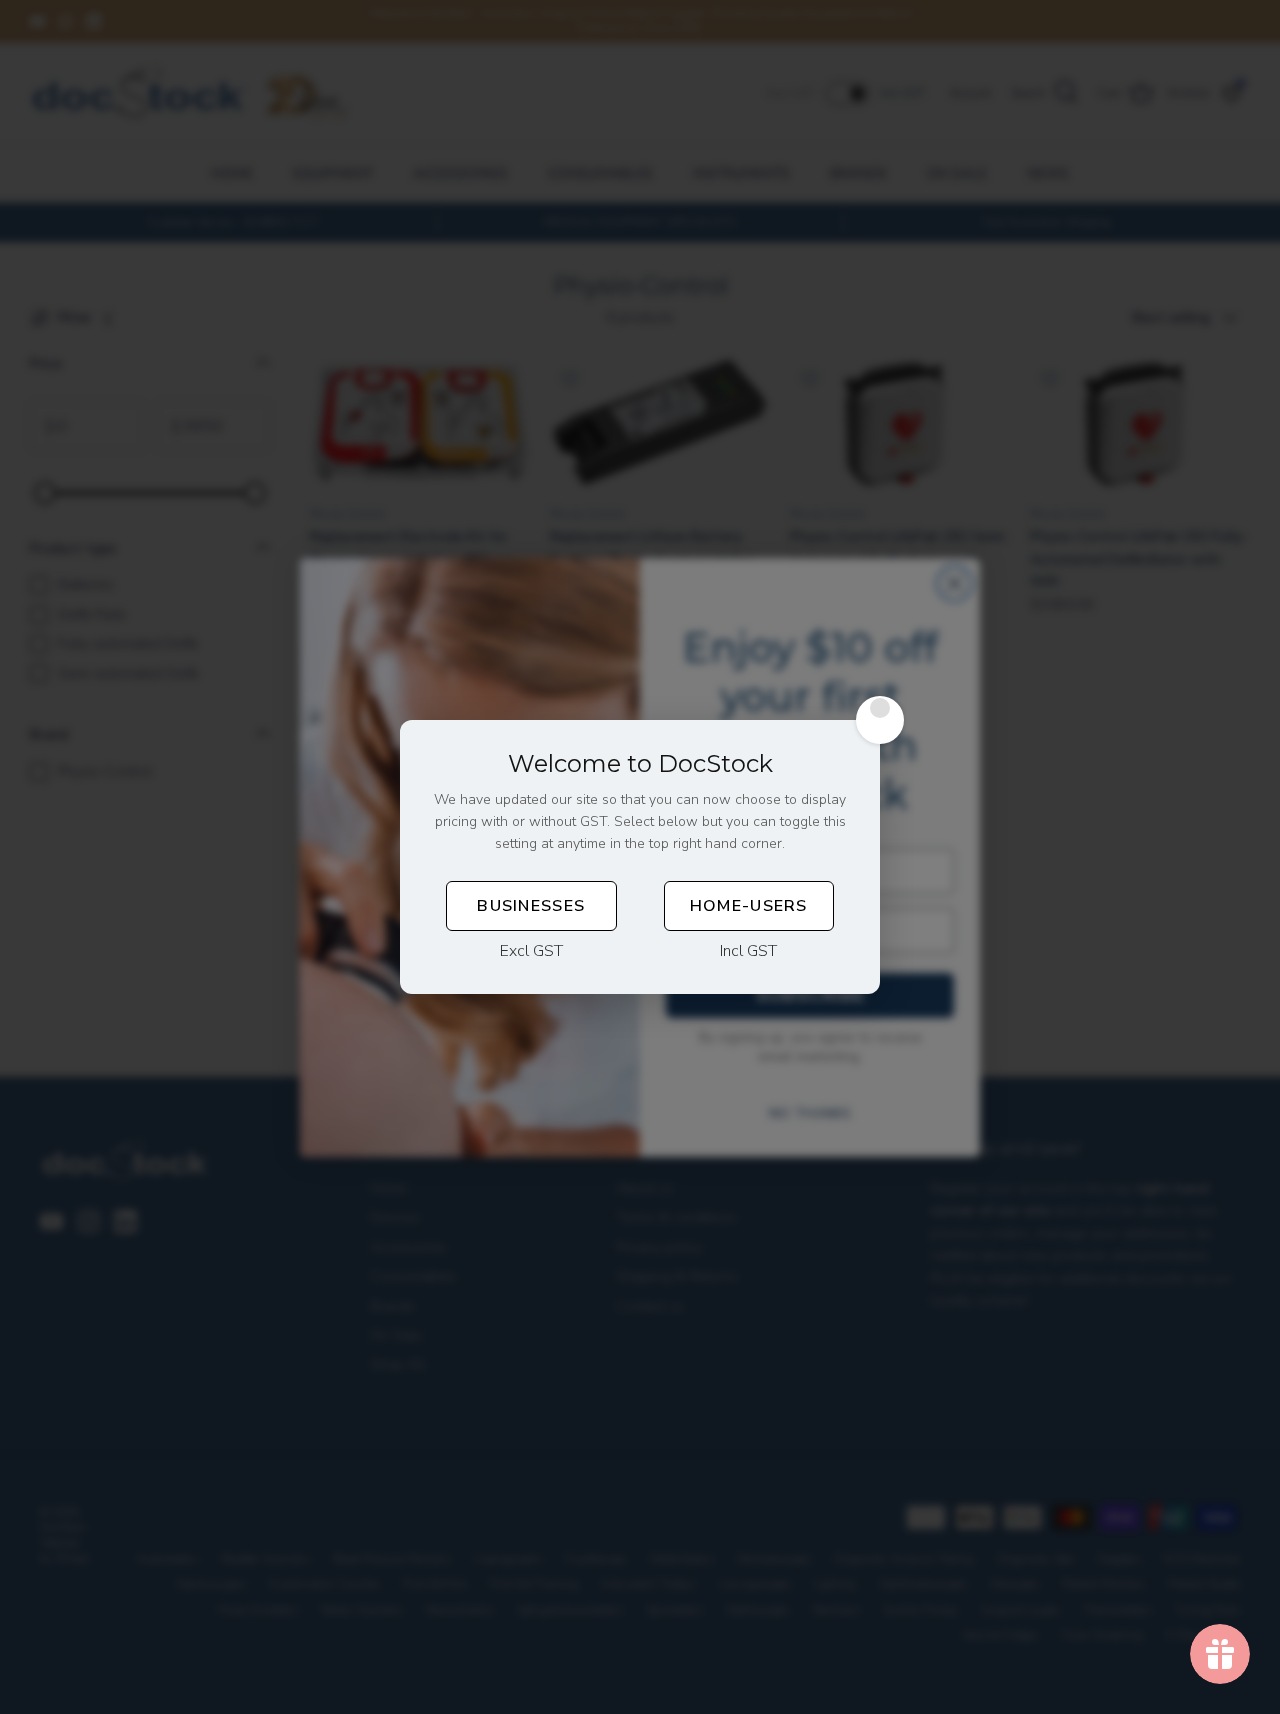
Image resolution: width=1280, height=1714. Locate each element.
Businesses (531, 906)
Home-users (749, 906)
